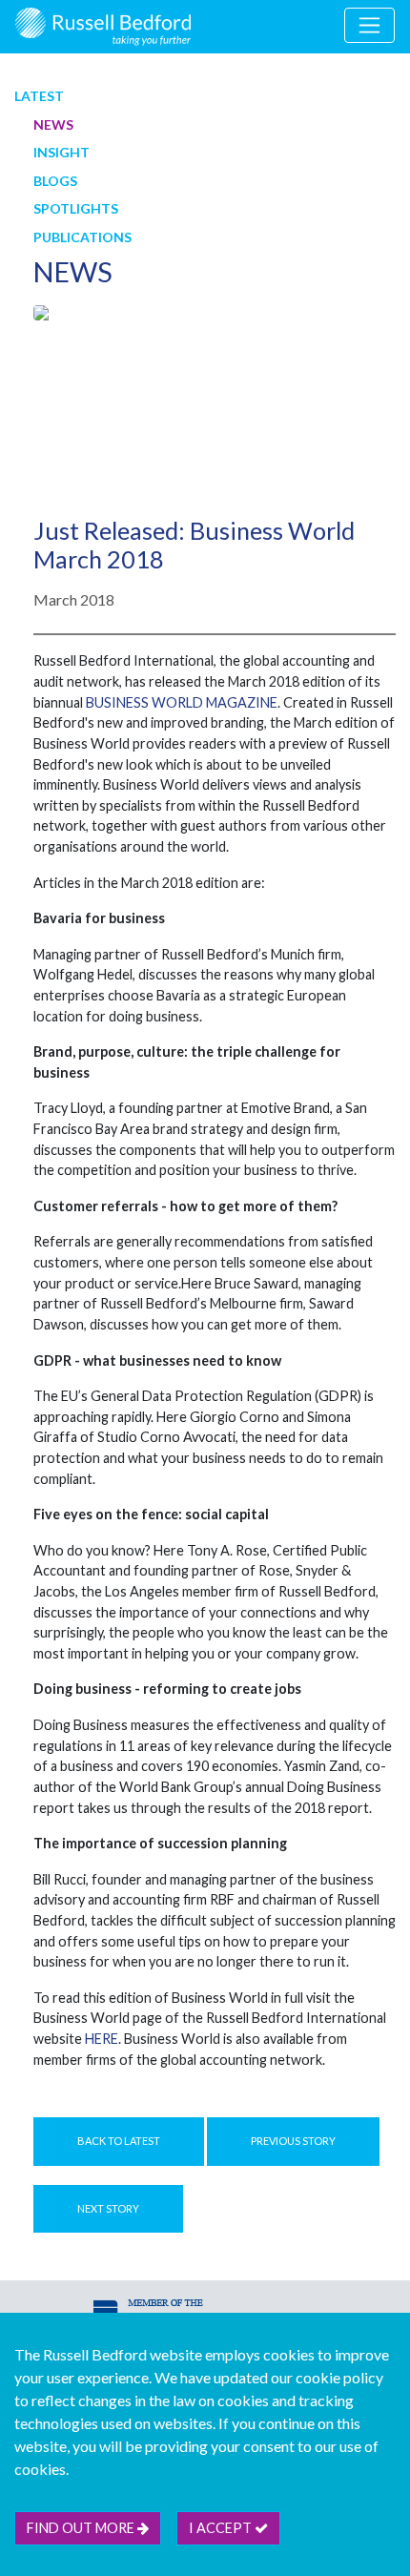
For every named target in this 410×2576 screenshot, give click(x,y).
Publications (82, 237)
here (102, 2039)
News (53, 124)
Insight (61, 152)
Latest (39, 96)
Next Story (108, 2208)
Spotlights (76, 208)
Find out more (82, 2528)
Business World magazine (182, 702)
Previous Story (293, 2141)
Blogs (55, 181)
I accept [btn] (222, 2528)
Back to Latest (119, 2141)
